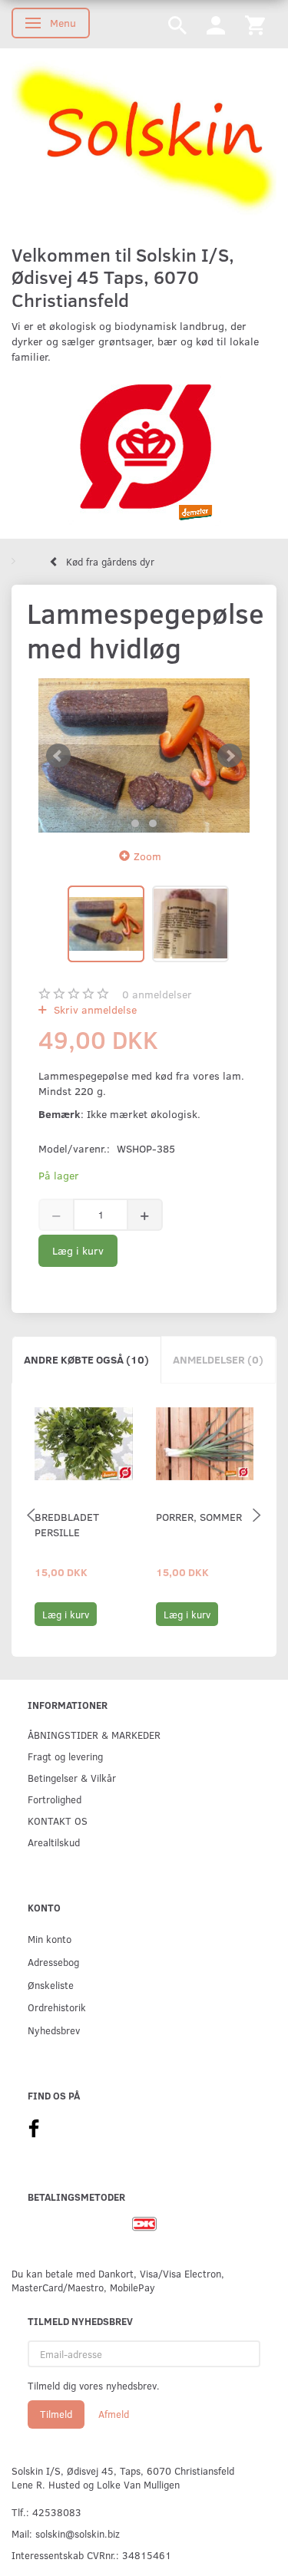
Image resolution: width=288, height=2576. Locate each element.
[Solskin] (144, 139)
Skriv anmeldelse (94, 1009)
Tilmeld (56, 2414)
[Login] (216, 24)
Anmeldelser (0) (218, 1359)
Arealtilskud (54, 1842)
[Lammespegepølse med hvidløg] (144, 755)
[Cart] (255, 24)
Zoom (147, 856)
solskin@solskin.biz (78, 2533)
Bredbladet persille (67, 1524)
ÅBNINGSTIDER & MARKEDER (94, 1735)
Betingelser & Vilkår (72, 1778)
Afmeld (114, 2414)
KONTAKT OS (58, 1821)
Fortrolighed (55, 1799)
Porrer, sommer (199, 1517)
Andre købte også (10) (86, 1359)
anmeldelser (157, 994)
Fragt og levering (65, 1756)
